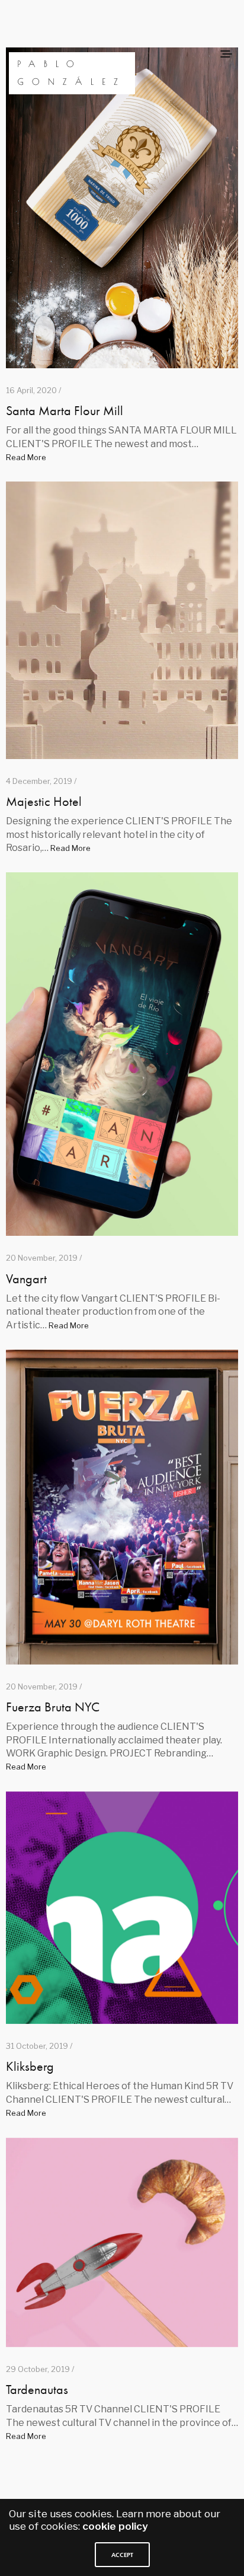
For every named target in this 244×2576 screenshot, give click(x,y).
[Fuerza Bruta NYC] (122, 1507)
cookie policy (115, 2526)
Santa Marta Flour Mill (65, 411)
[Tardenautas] (122, 2242)
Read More (26, 457)
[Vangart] (122, 1054)
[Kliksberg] (122, 1908)
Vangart (26, 1279)
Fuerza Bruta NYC (53, 1707)
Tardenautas (37, 2390)
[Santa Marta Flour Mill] (122, 208)
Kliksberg (30, 2066)
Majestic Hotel (44, 801)
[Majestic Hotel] (122, 620)
